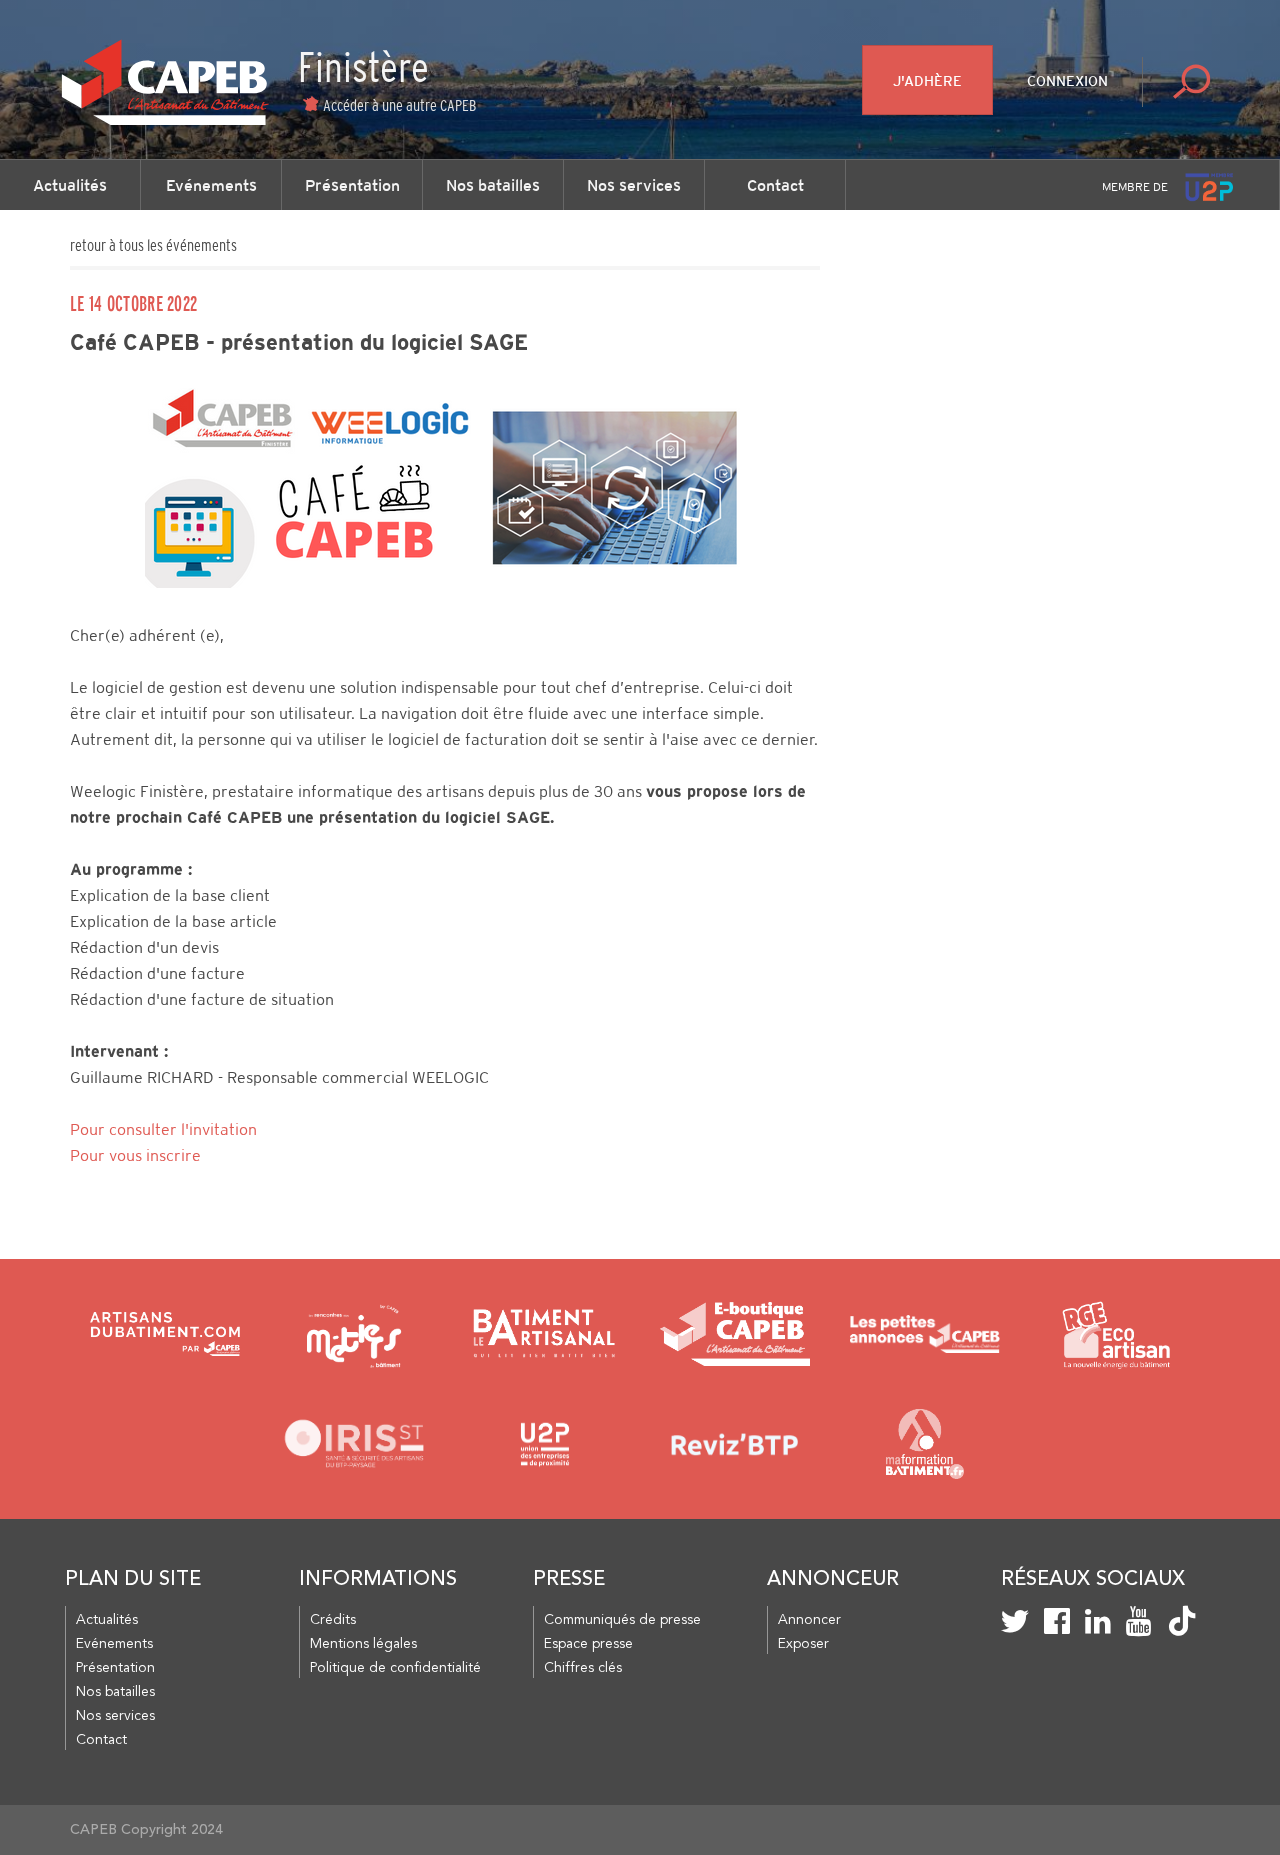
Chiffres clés (583, 1668)
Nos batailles (493, 185)
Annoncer (809, 1620)
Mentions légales (363, 1644)
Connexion (1067, 81)
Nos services (634, 185)
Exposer (803, 1644)
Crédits (333, 1620)
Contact (775, 185)
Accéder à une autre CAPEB (399, 105)
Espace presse (588, 1644)
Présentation (352, 185)
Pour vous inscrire (135, 1155)
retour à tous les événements (153, 245)
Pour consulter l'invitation (163, 1129)
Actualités (70, 185)
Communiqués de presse (622, 1620)
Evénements (211, 185)
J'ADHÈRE (927, 81)
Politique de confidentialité (395, 1668)
